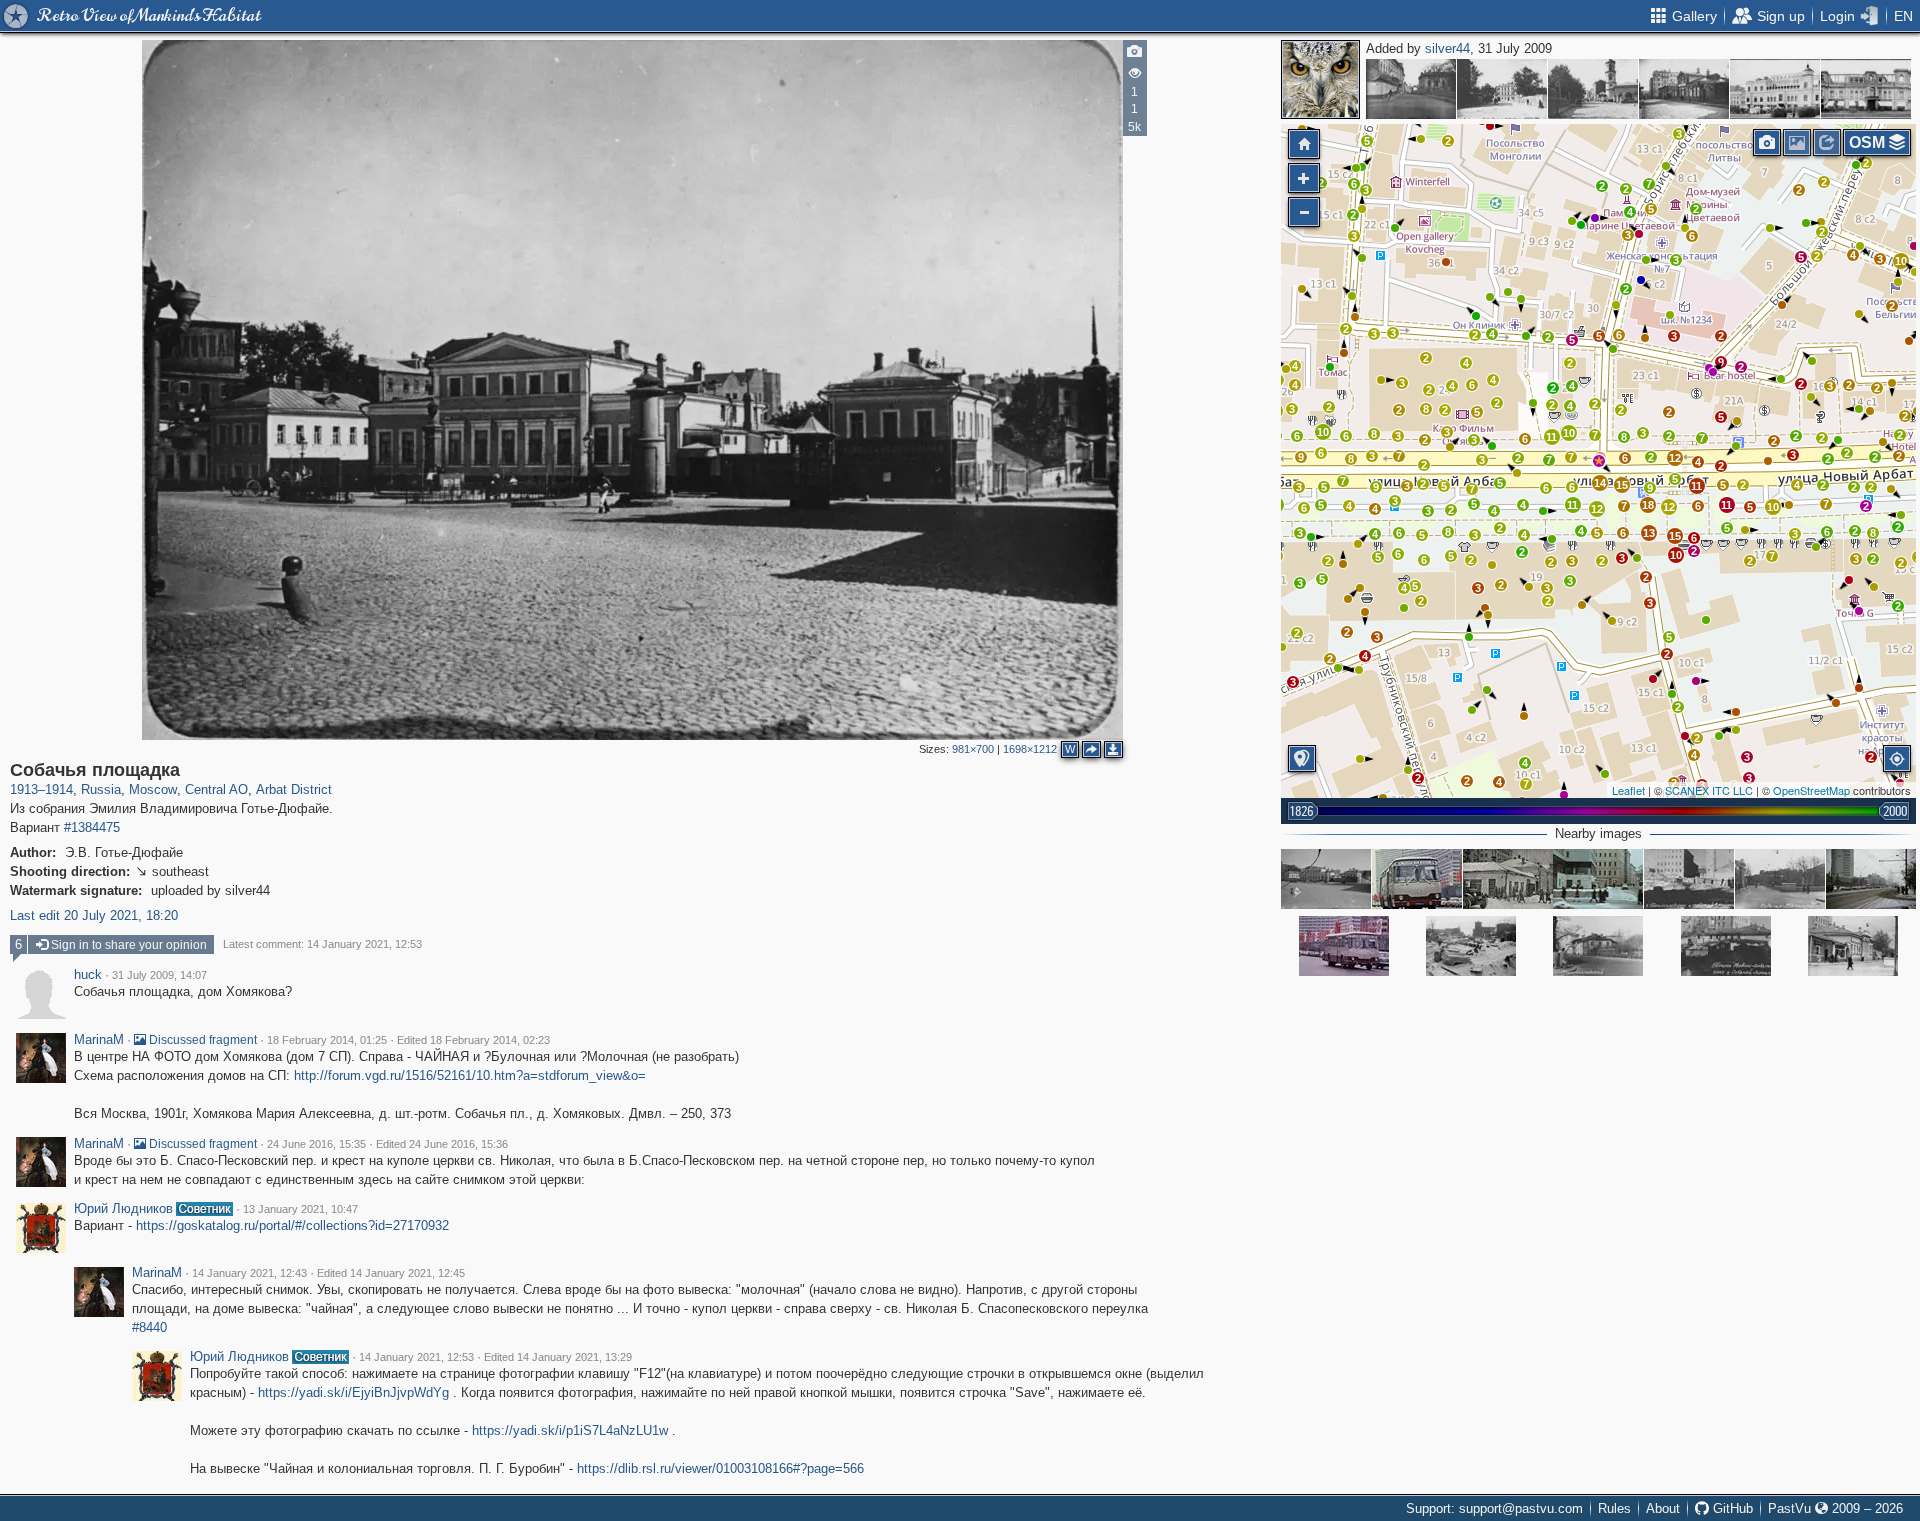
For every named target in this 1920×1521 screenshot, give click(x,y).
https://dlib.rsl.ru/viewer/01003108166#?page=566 (720, 1468)
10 (1323, 432)
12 (1669, 507)
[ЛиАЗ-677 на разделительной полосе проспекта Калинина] (1417, 879)
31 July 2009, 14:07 (159, 975)
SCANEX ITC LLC (1709, 790)
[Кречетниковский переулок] (1598, 946)
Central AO (216, 789)
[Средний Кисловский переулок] (1411, 89)
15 (1675, 536)
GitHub (1731, 1508)
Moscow (153, 789)
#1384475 (92, 827)
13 (1649, 533)
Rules (1614, 1508)
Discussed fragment (201, 1040)
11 (1726, 505)
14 (1600, 483)
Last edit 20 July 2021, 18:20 (94, 915)
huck (88, 975)
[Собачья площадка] (1599, 461)
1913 (24, 789)
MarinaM (99, 1040)
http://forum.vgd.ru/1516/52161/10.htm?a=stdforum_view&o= (470, 1075)
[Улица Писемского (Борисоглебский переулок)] (1689, 879)
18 (1648, 505)
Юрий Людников (123, 1209)
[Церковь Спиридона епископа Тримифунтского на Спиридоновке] (1593, 89)
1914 (59, 789)
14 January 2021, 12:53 (416, 1357)
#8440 (149, 1327)
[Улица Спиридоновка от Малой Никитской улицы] (1502, 89)
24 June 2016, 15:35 (316, 1144)
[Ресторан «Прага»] (1775, 89)
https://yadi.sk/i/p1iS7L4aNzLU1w (570, 1430)
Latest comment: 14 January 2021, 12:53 (322, 944)
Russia (101, 789)
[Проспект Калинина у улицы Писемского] (1598, 879)
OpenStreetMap (1811, 790)
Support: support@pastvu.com (1494, 1508)
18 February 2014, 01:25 (327, 1040)
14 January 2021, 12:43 (249, 1273)
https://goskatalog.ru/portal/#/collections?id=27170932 (292, 1225)
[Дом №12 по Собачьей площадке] (1508, 879)
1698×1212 (1030, 749)
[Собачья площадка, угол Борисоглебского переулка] (1853, 946)
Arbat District (294, 789)
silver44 (1447, 48)
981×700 (973, 749)
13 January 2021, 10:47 (300, 1209)
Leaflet (1628, 790)
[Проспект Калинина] (1871, 879)
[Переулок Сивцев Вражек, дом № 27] (1684, 89)
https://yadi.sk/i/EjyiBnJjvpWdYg (353, 1392)
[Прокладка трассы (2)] (1471, 946)
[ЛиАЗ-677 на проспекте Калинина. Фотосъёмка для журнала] (1344, 946)
